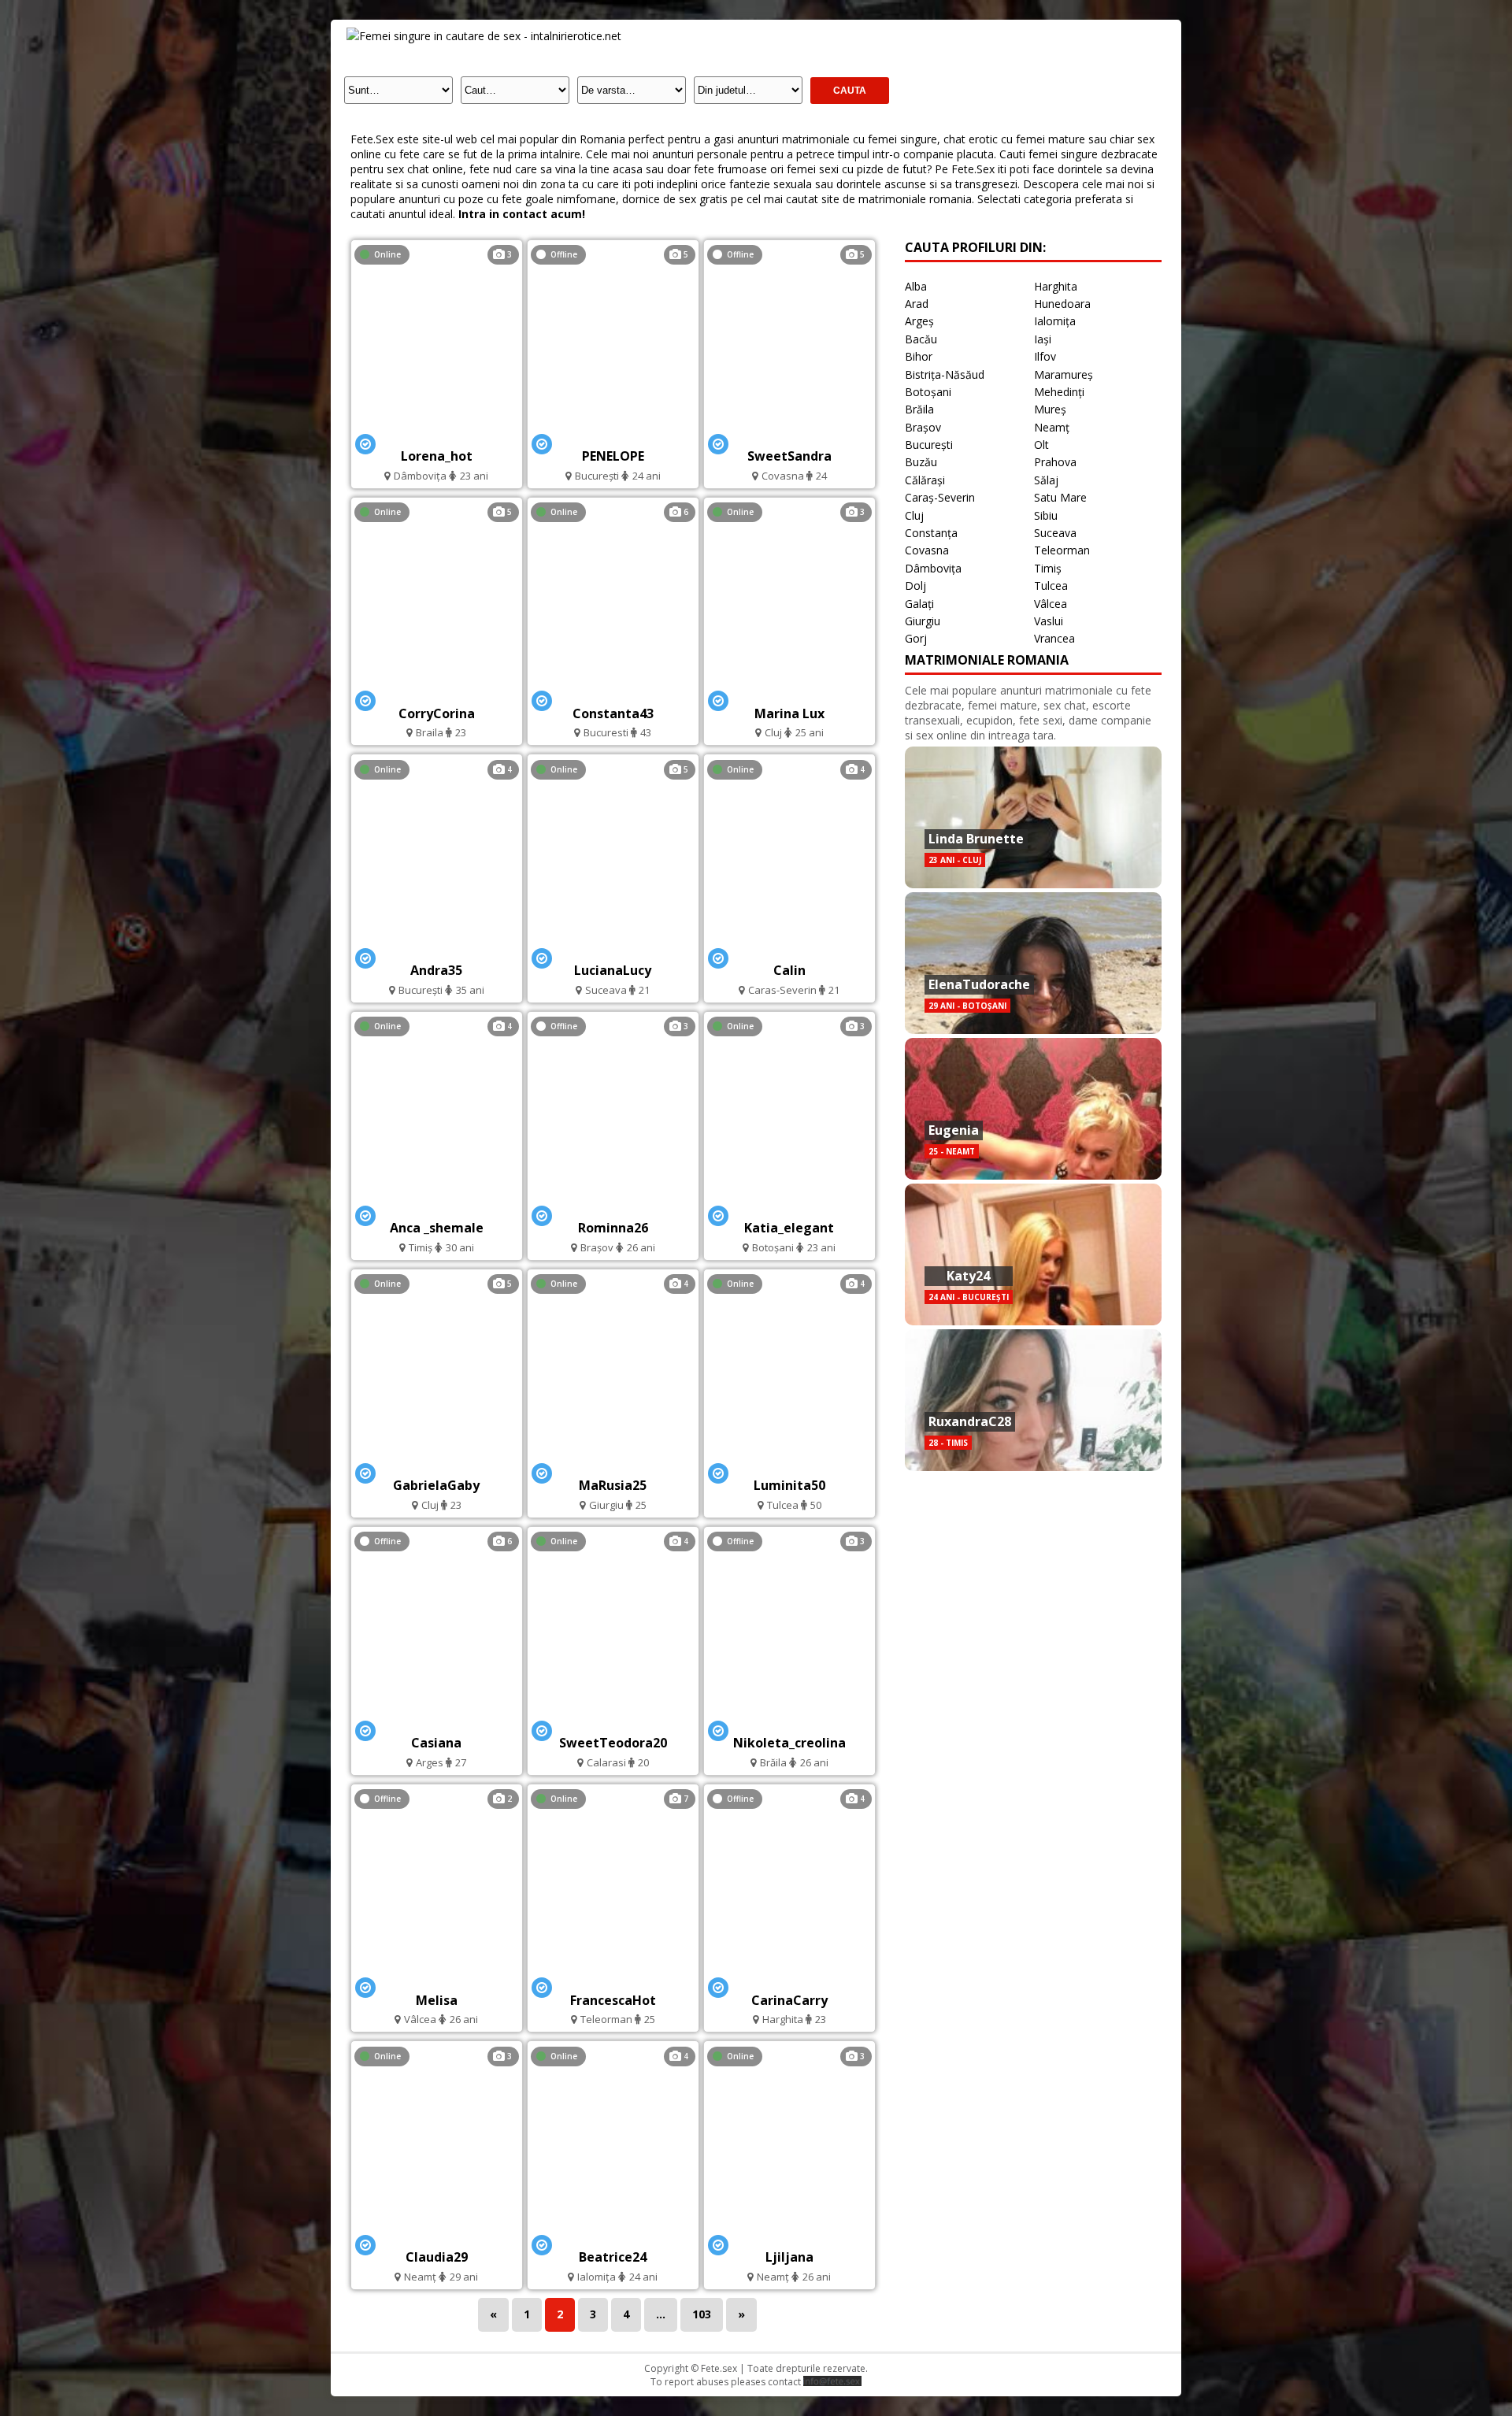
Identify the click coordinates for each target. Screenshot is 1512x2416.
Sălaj (1046, 480)
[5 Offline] (613, 434)
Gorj (916, 638)
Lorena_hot (437, 456)
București (929, 445)
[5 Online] (437, 692)
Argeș (919, 321)
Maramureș (1064, 374)
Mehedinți (1059, 392)
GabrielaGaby (436, 1485)
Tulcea (1051, 585)
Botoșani (928, 392)
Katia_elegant (789, 1228)
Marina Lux (789, 713)
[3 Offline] (613, 1207)
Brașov (923, 427)
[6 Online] (613, 692)
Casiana (436, 1743)
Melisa (437, 2000)
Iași (1043, 339)
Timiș (1048, 568)
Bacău (921, 339)
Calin (789, 970)
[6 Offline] (437, 1721)
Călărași (925, 480)
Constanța (931, 533)
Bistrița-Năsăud (945, 374)
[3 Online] (436, 434)
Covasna (927, 550)
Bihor (919, 356)
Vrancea (1054, 638)
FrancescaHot (613, 2000)
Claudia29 (437, 2257)
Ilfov (1045, 356)
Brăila (919, 409)
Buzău (921, 462)
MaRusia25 (613, 1485)
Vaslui (1049, 621)
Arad (917, 304)
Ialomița (1055, 321)
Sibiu (1046, 515)
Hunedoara (1062, 304)
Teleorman (1062, 550)
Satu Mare (1060, 497)
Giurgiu (923, 621)
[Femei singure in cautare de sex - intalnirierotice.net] (484, 36)
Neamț (1052, 427)
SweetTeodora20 (613, 1743)
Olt (1041, 445)
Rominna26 (613, 1228)
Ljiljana (789, 2257)
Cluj (914, 515)
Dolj (915, 585)
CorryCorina (437, 713)
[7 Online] (613, 1979)
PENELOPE (613, 456)
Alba (916, 286)
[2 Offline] (436, 1979)
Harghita (1056, 286)
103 (702, 2314)
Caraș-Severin (940, 497)
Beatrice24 (613, 2257)
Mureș (1050, 409)
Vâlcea (1051, 604)
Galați (919, 604)
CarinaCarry (789, 2000)
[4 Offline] (789, 1979)
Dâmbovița (933, 568)
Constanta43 (613, 713)
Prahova (1055, 462)
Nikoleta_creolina (789, 1743)
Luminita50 (789, 1485)
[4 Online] (436, 949)
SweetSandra (789, 456)
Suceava (1055, 533)
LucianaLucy (613, 970)
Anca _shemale (437, 1228)
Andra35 (436, 970)
